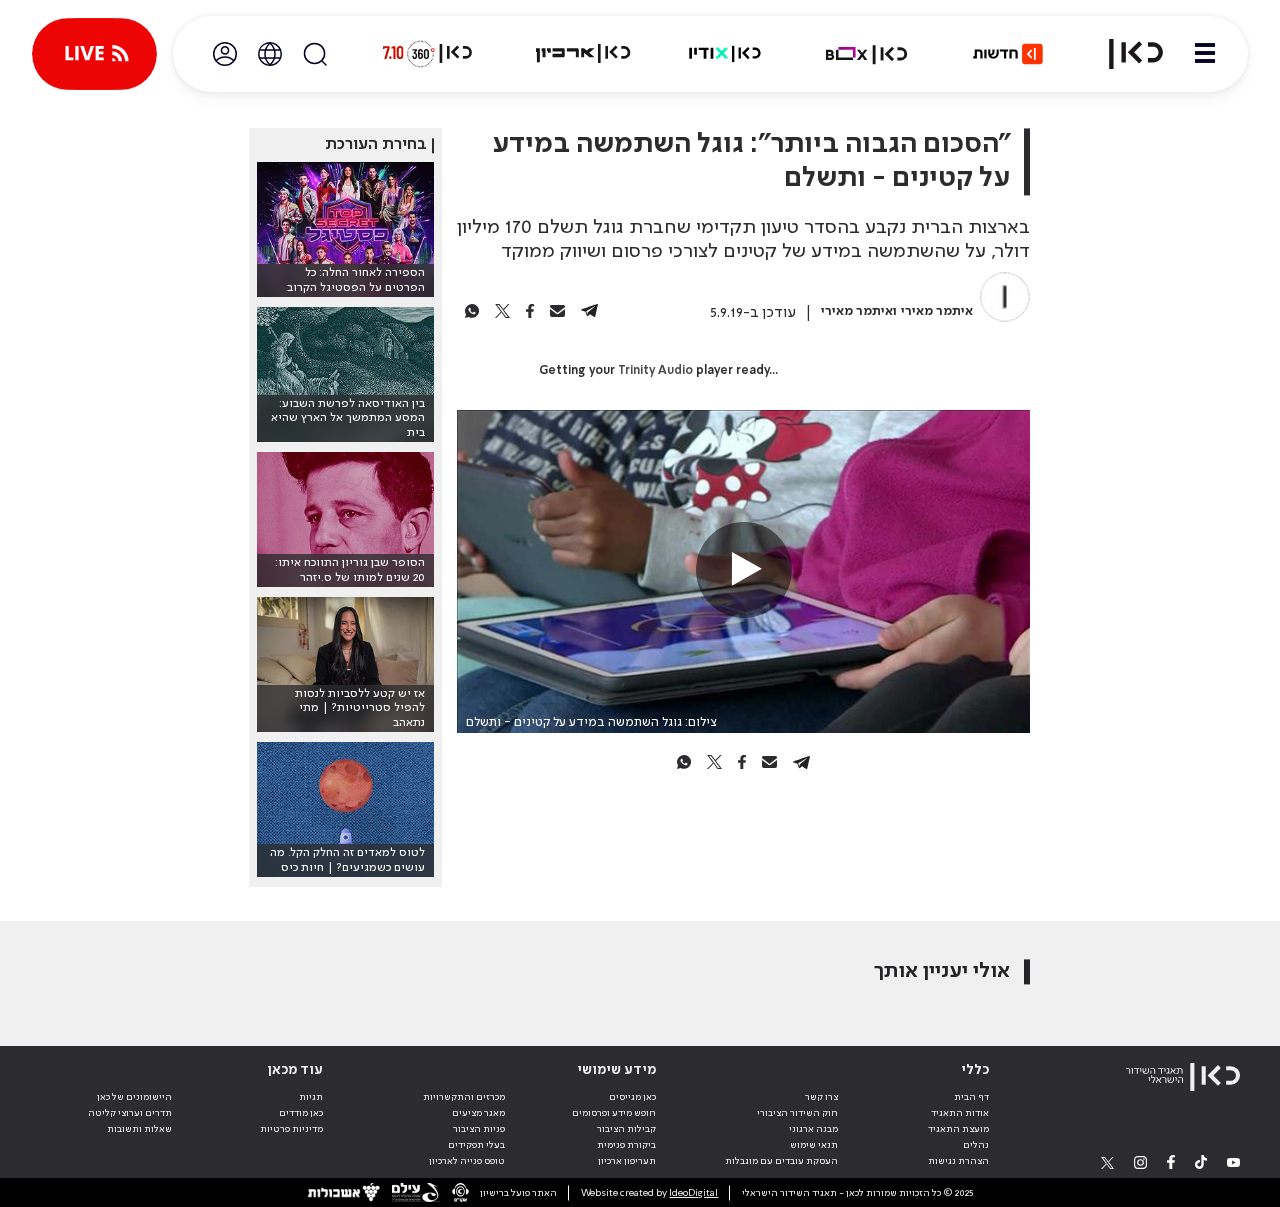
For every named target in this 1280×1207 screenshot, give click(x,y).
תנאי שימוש (814, 1145)
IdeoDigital (693, 1193)
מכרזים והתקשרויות (464, 1097)
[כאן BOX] (867, 54)
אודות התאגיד (960, 1113)
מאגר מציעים (478, 1113)
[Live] (94, 54)
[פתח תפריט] (1205, 54)
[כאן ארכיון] (583, 54)
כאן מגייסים (632, 1097)
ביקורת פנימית (626, 1145)
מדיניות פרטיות (291, 1129)
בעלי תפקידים (476, 1145)
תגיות (311, 1097)
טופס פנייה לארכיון (467, 1161)
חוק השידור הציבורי (797, 1113)
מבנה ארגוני (813, 1129)
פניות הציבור (479, 1129)
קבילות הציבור (626, 1129)
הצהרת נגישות (958, 1161)
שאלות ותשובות (139, 1129)
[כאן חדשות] (1008, 54)
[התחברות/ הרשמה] (225, 54)
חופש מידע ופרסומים (614, 1113)
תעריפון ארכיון (627, 1160)
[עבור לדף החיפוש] (315, 54)
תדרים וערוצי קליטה (130, 1113)
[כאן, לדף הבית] (1124, 54)
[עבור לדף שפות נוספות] (270, 54)
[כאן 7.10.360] (427, 54)
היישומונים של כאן (134, 1097)
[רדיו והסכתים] (725, 54)
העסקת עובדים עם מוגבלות (781, 1161)
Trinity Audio (655, 371)
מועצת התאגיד (958, 1129)
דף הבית (971, 1097)
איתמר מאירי (937, 311)
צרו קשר (821, 1097)
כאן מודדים (301, 1113)
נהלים (976, 1145)
